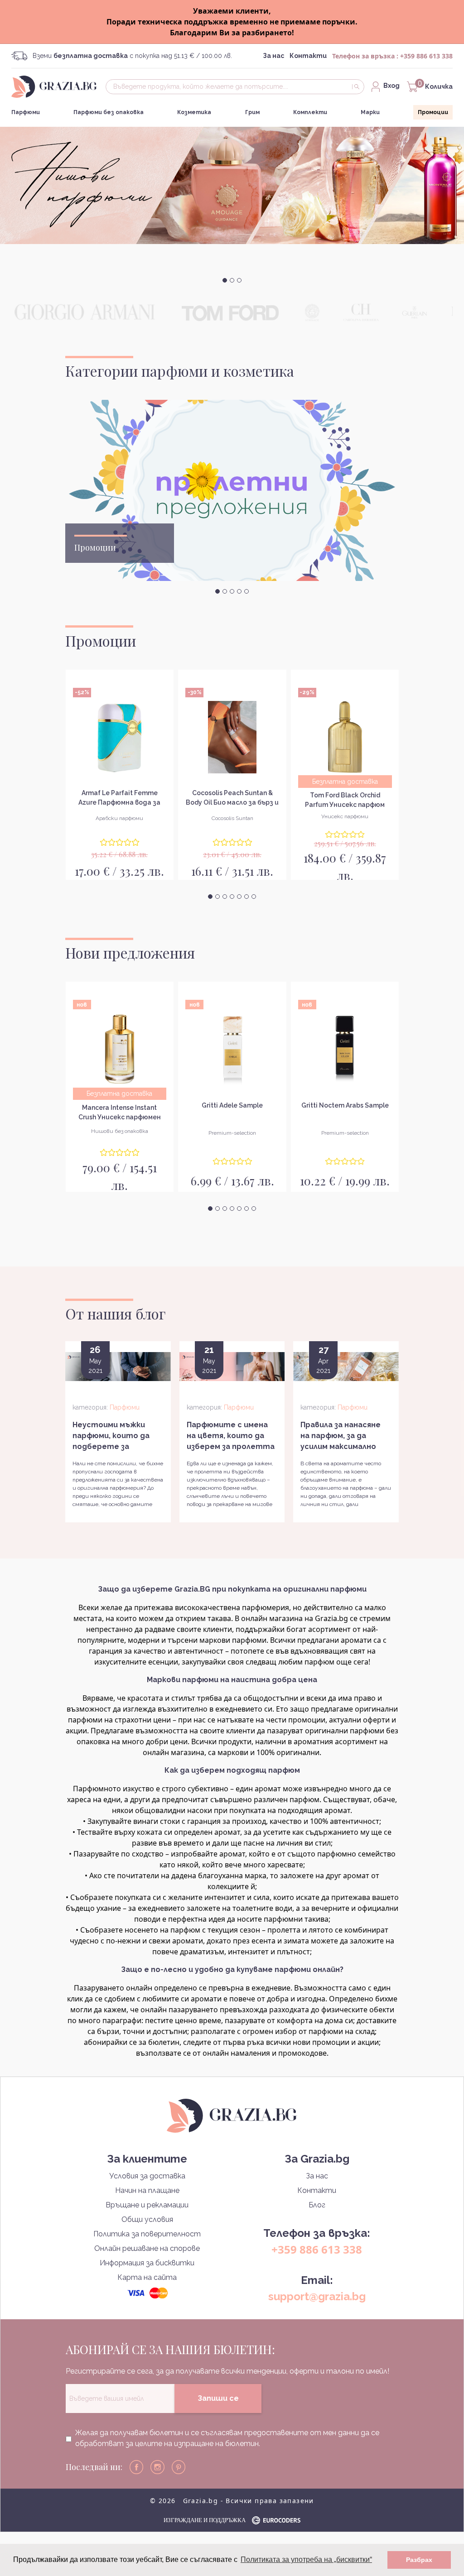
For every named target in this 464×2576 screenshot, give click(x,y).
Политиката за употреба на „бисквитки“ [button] (306, 2559)
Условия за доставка (147, 2176)
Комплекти (310, 112)
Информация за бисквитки (147, 2263)
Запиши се (218, 2398)
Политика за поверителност (147, 2234)
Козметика (194, 112)
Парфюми (26, 112)
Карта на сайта (147, 2277)
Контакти (308, 56)
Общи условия (147, 2219)
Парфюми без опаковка (109, 112)
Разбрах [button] (419, 2560)
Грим (252, 112)
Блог (317, 2205)
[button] (225, 280)
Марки (370, 112)
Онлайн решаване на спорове (147, 2248)
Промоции (433, 112)
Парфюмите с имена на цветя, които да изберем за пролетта (231, 1436)
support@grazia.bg (317, 2296)
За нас (273, 56)
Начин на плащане (147, 2190)
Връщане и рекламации (147, 2205)
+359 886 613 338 (426, 56)
